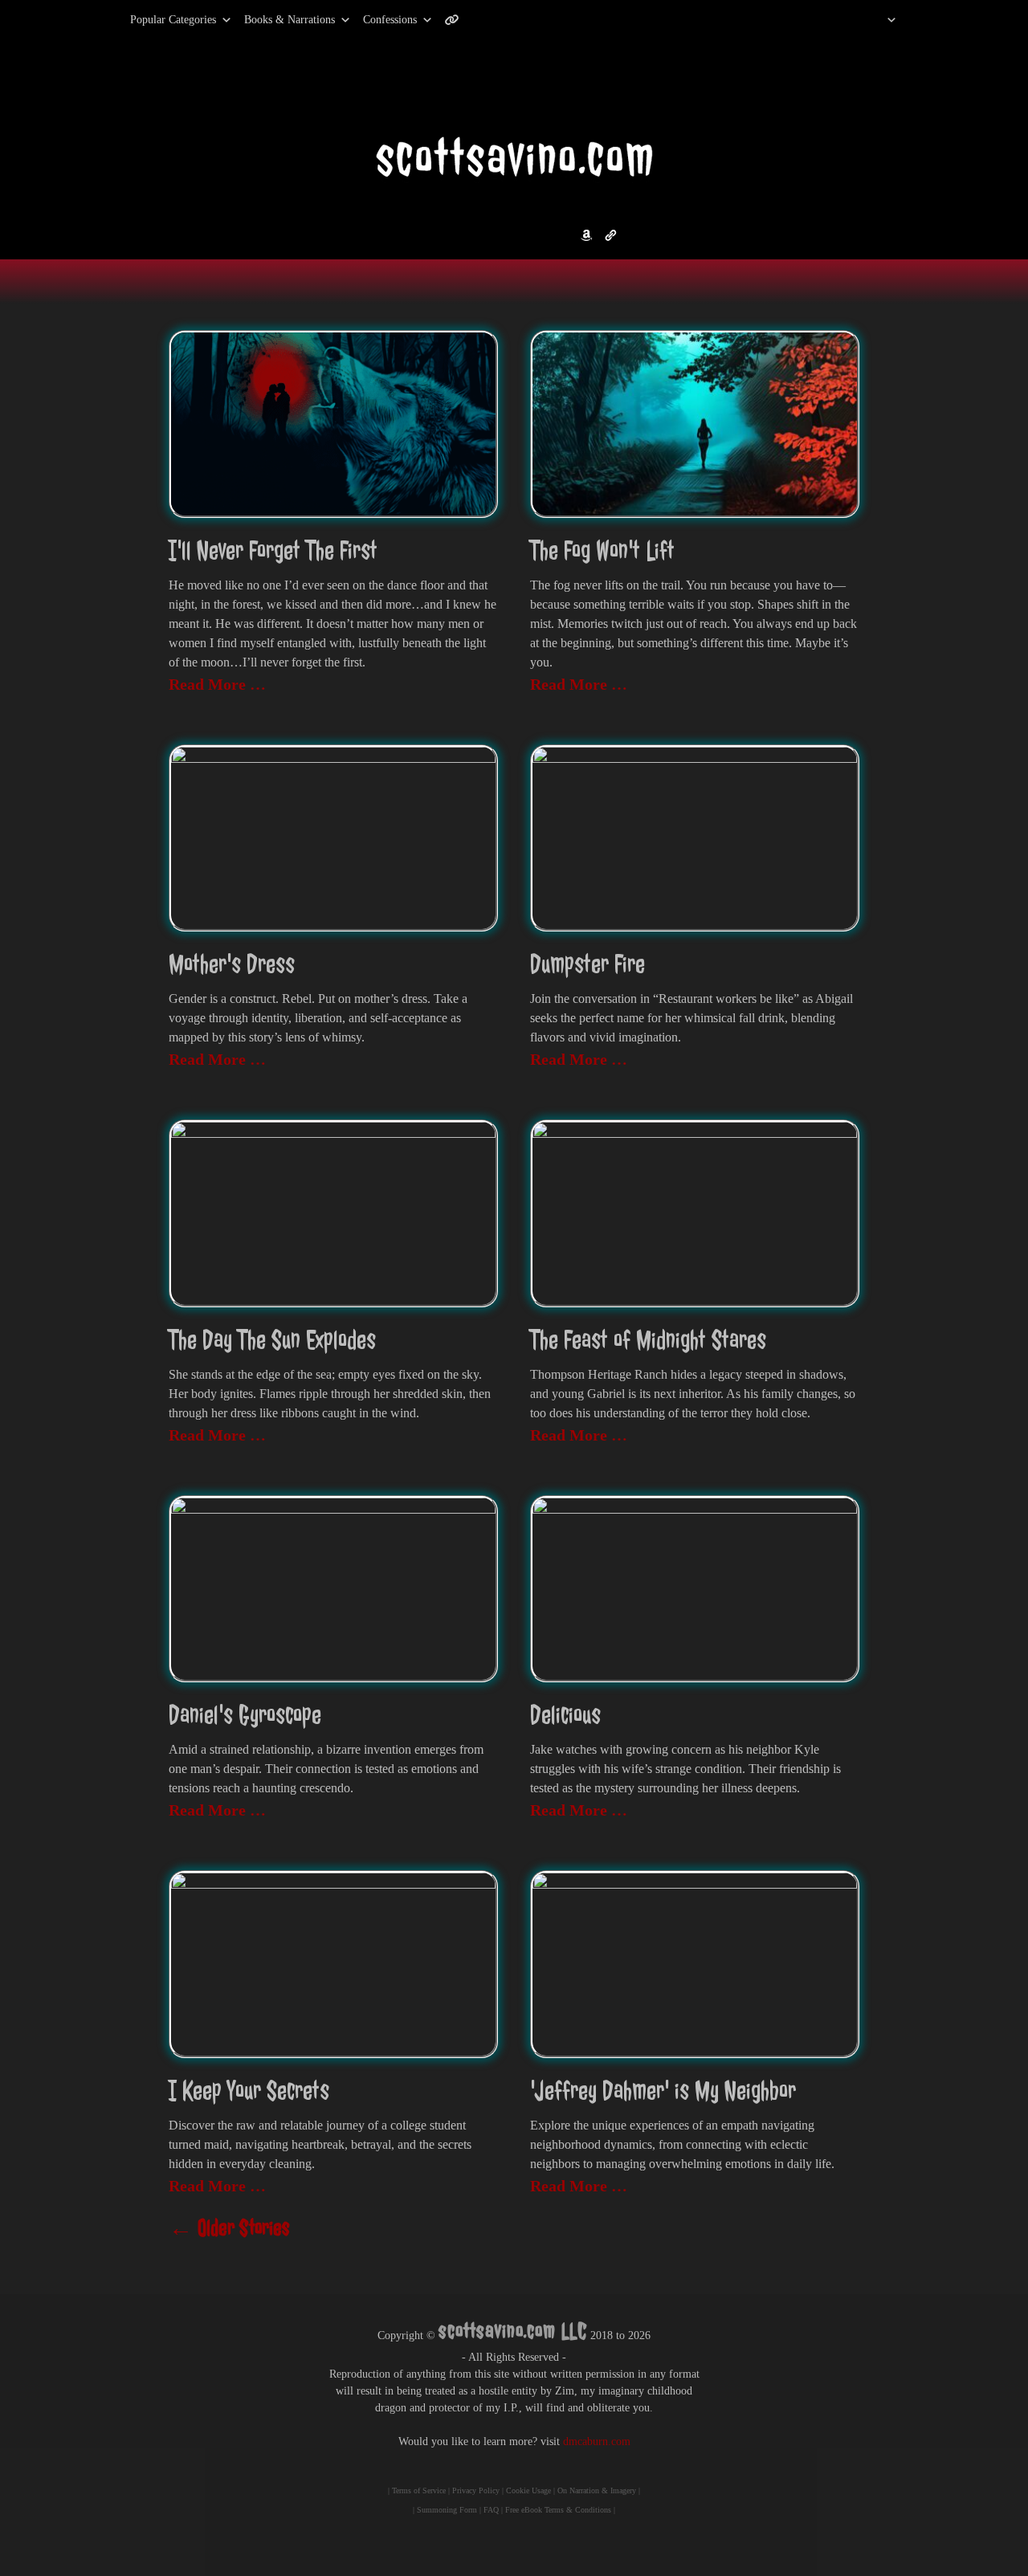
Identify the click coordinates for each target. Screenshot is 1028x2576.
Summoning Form (447, 2510)
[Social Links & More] (458, 20)
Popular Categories (156, 20)
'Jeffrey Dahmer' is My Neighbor (663, 2091)
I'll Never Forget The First (273, 550)
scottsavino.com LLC (513, 2331)
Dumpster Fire (587, 964)
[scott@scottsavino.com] (516, 20)
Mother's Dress (232, 964)
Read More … (217, 684)
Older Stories (229, 2228)
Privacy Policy (476, 2490)
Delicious (565, 1715)
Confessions (390, 20)
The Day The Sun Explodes (272, 1340)
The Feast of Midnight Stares (648, 1340)
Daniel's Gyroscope (245, 1715)
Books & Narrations (290, 20)
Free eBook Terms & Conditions (558, 2510)
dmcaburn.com (597, 2441)
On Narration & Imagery (597, 2490)
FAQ (491, 2510)
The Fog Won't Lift (602, 550)
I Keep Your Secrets (249, 2091)
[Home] (871, 20)
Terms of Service (419, 2490)
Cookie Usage (528, 2490)
